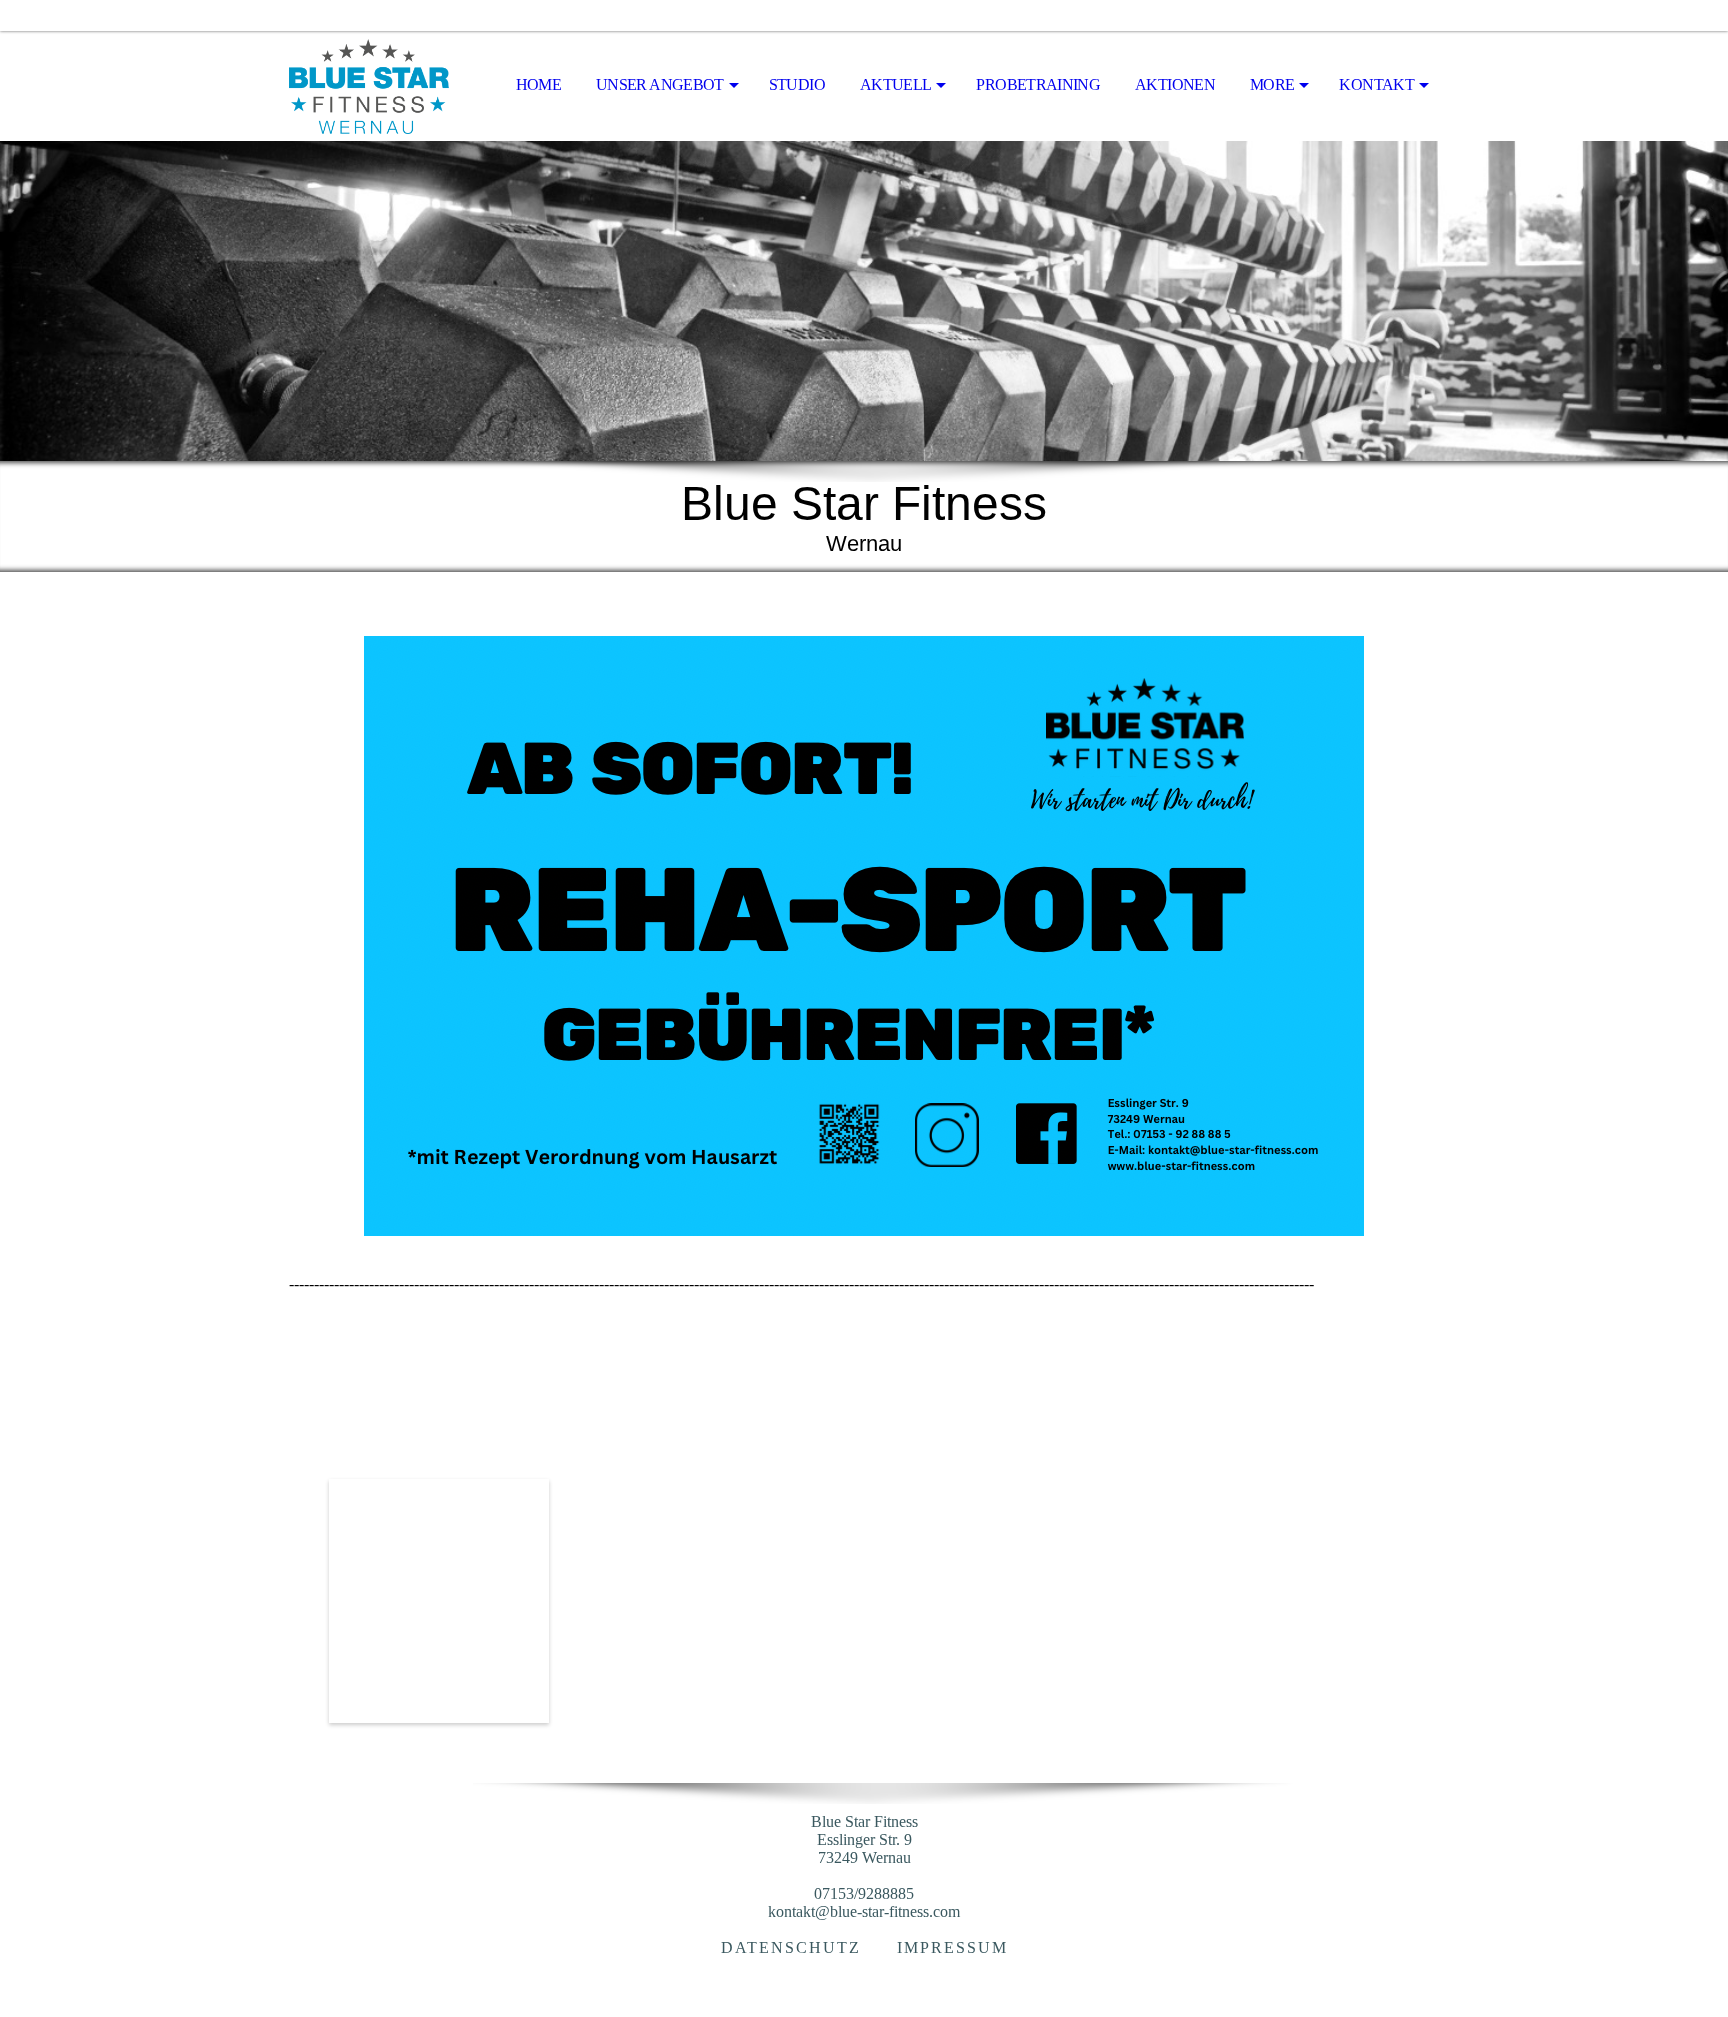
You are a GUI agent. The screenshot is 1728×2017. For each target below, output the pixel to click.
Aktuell (896, 84)
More (1272, 84)
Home (538, 84)
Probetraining (1038, 84)
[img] (389, 86)
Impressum (952, 1947)
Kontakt (1376, 84)
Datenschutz (791, 1947)
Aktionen (1175, 84)
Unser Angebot (660, 84)
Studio (797, 84)
